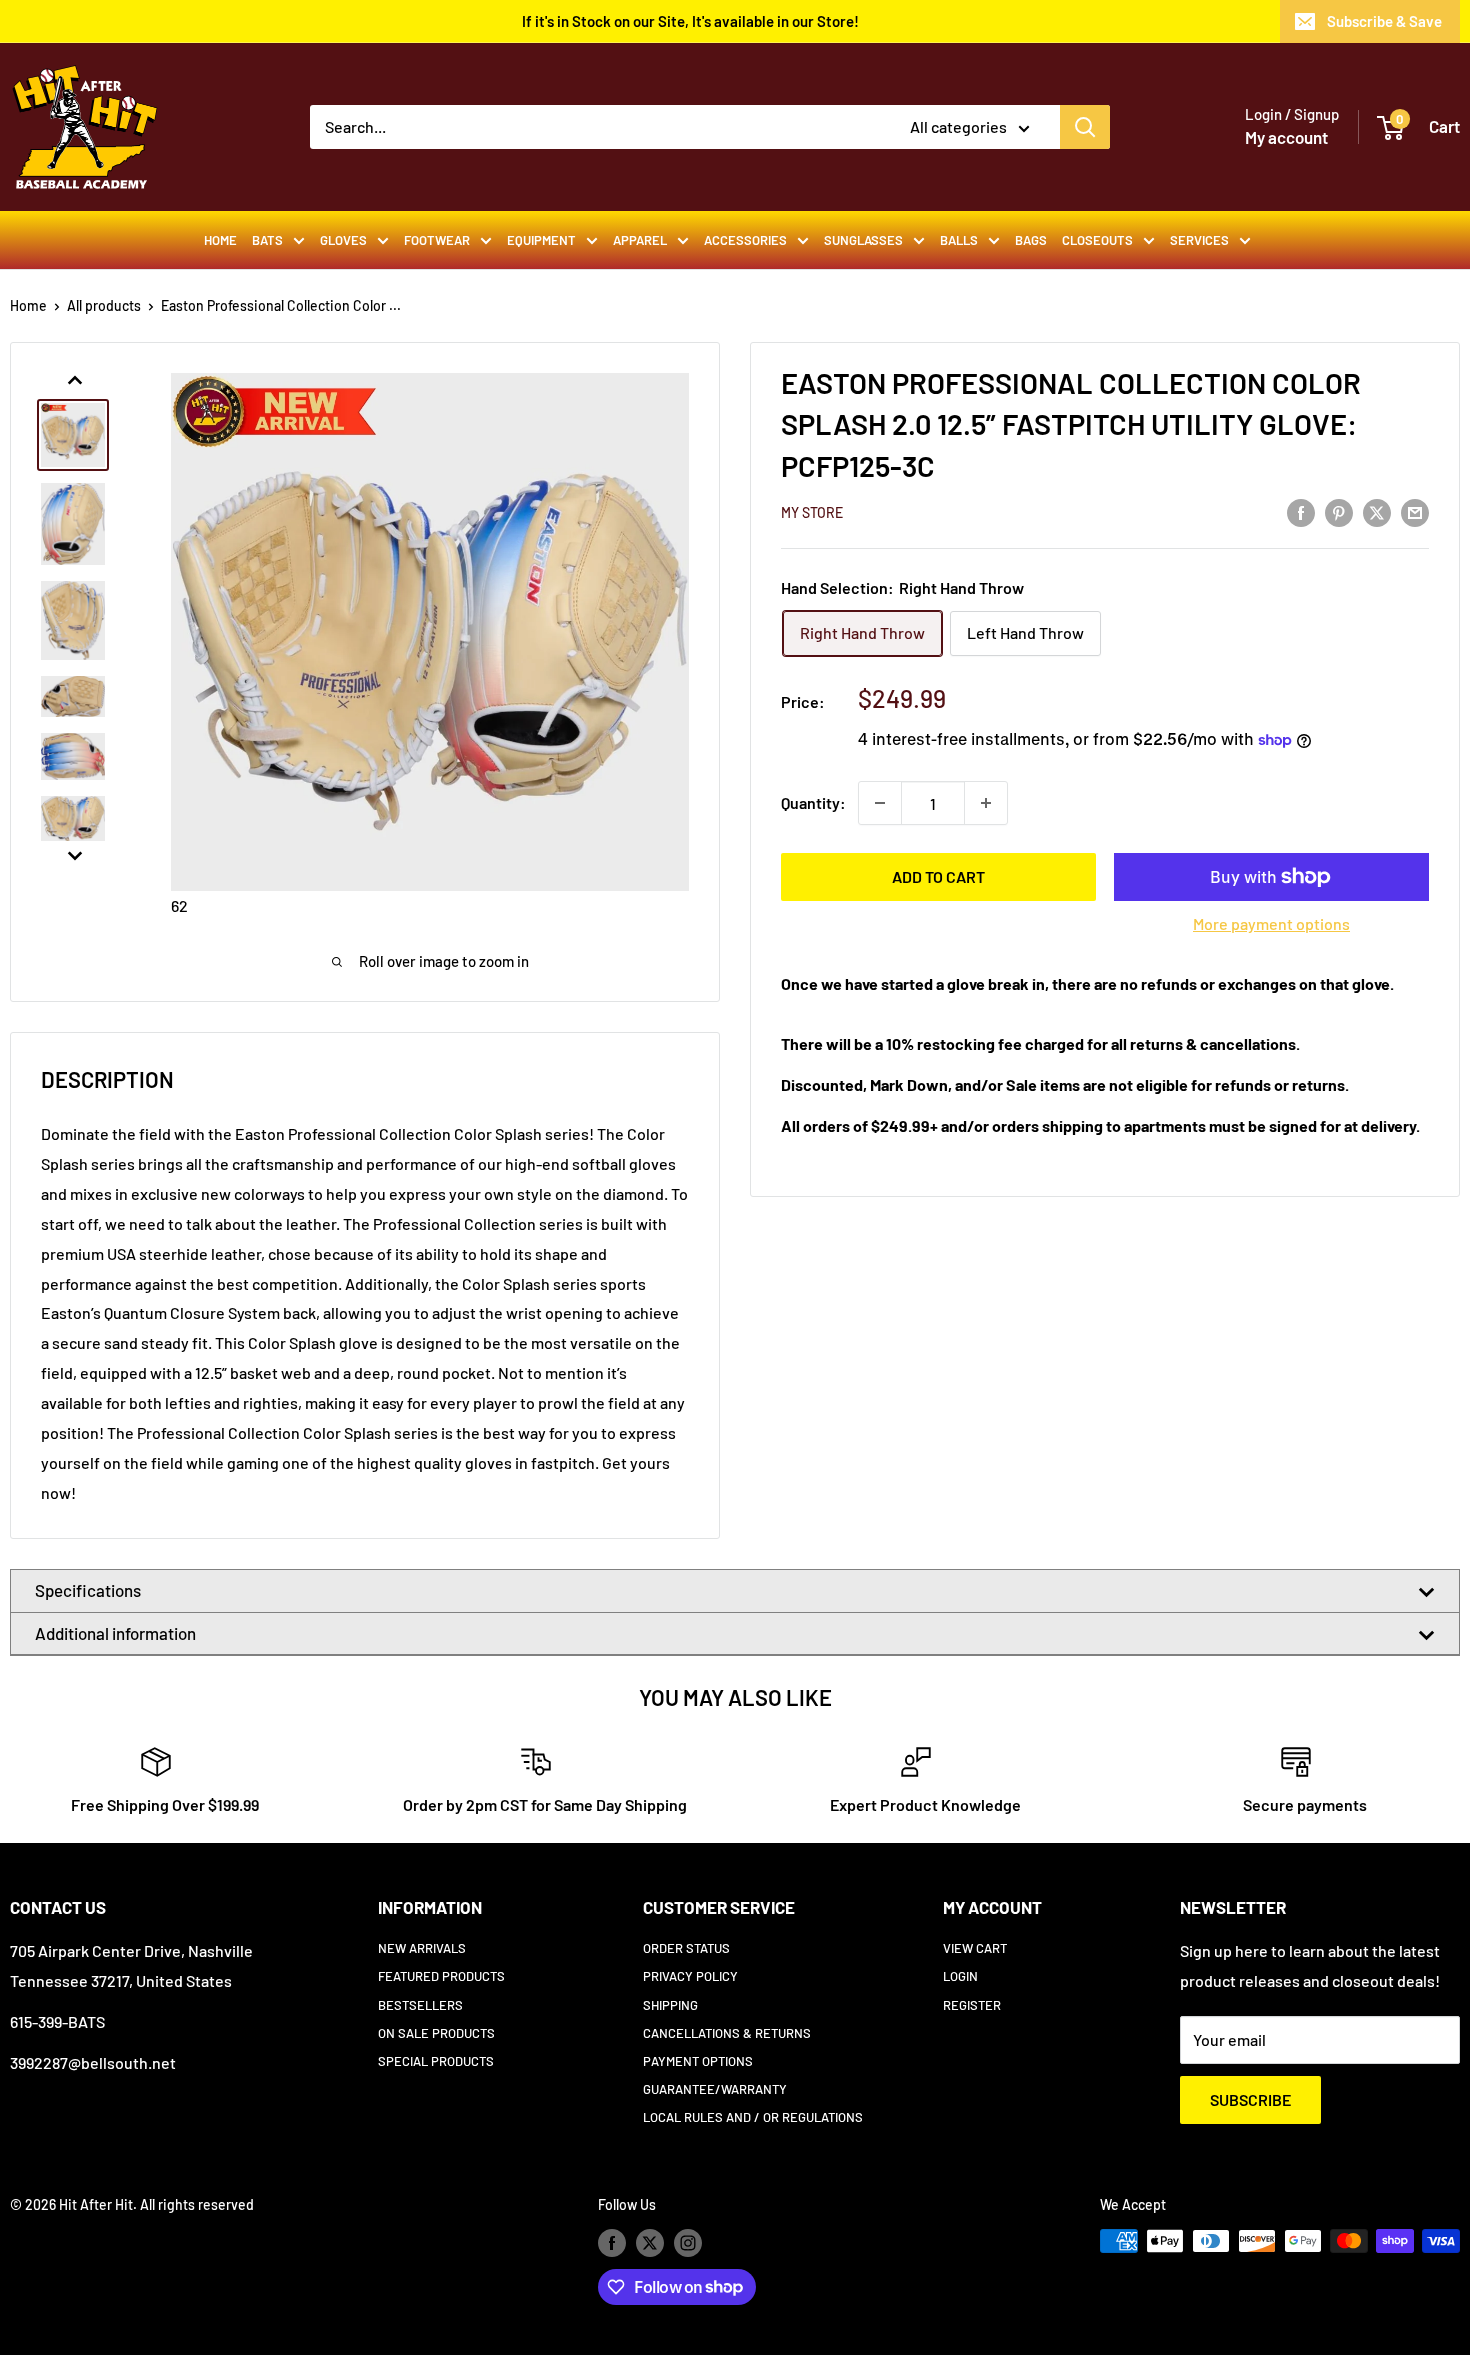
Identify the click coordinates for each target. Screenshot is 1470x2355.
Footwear (437, 240)
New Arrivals (422, 1948)
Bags (1031, 240)
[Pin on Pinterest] (1339, 511)
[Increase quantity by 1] (986, 803)
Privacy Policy (690, 1976)
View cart (975, 1948)
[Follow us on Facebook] (612, 2243)
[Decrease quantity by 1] (880, 803)
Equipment (541, 240)
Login (960, 1976)
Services (1199, 240)
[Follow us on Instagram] (688, 2243)
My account (1286, 137)
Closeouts (1097, 240)
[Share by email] (1415, 511)
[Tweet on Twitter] (1377, 511)
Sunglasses (863, 240)
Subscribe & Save (1384, 21)
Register (972, 2005)
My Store (812, 512)
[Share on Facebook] (1301, 511)
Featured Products (441, 1976)
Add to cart (938, 876)
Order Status (686, 1948)
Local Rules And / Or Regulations (753, 2117)
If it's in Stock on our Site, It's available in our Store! (690, 21)
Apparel (640, 240)
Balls (959, 240)
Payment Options (698, 2061)
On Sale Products (436, 2033)
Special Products (436, 2061)
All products (104, 305)
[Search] (1085, 127)
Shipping (670, 2005)
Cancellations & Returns (727, 2033)
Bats (267, 240)
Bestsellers (420, 2005)
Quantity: (813, 802)
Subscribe (1250, 2099)
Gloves (343, 240)
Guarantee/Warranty (715, 2089)
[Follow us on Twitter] (650, 2243)
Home (220, 240)
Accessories (745, 240)
